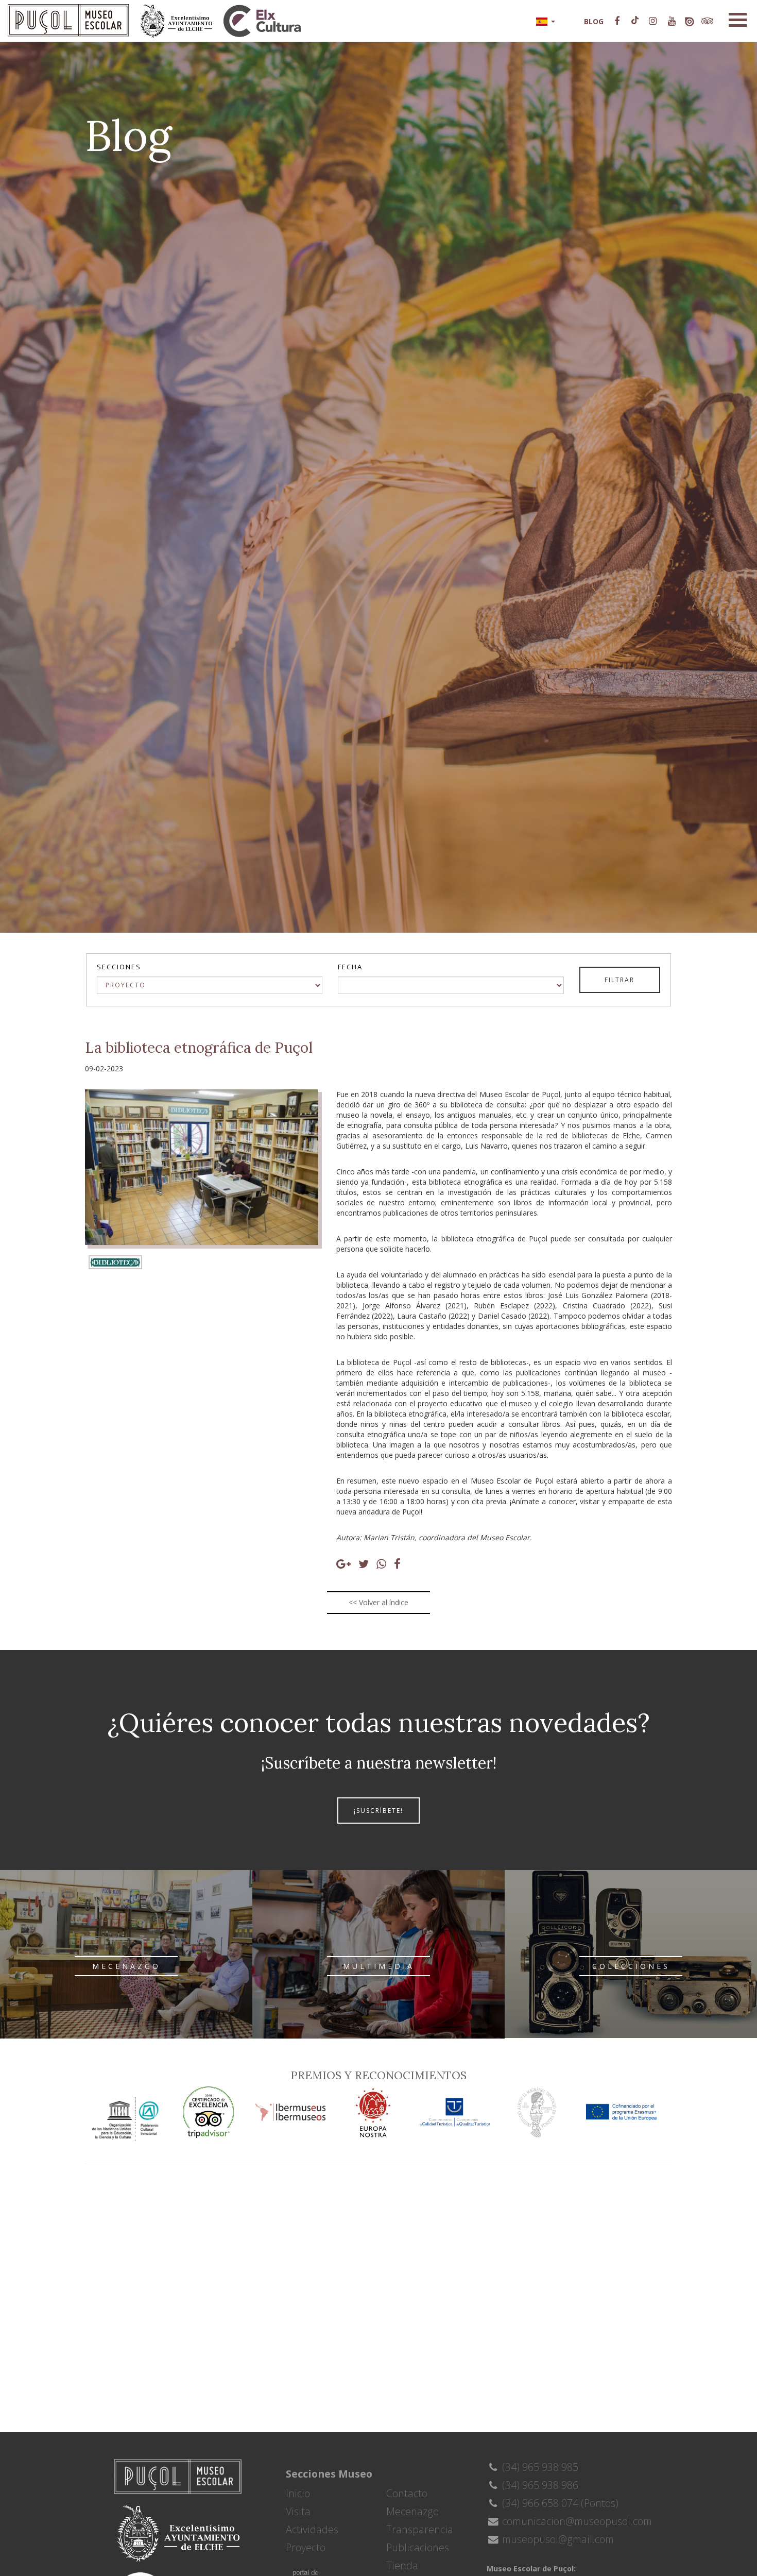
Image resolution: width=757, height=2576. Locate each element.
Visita (298, 2511)
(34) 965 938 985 (539, 2467)
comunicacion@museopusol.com (576, 2521)
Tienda (402, 2565)
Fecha (350, 967)
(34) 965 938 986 (539, 2485)
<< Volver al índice (378, 1602)
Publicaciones (418, 2547)
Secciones (119, 967)
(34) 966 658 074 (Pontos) (559, 2503)
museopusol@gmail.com (557, 2539)
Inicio (298, 2493)
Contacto (407, 2493)
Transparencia (420, 2529)
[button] (545, 21)
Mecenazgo (412, 2511)
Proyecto (306, 2547)
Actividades (312, 2529)
